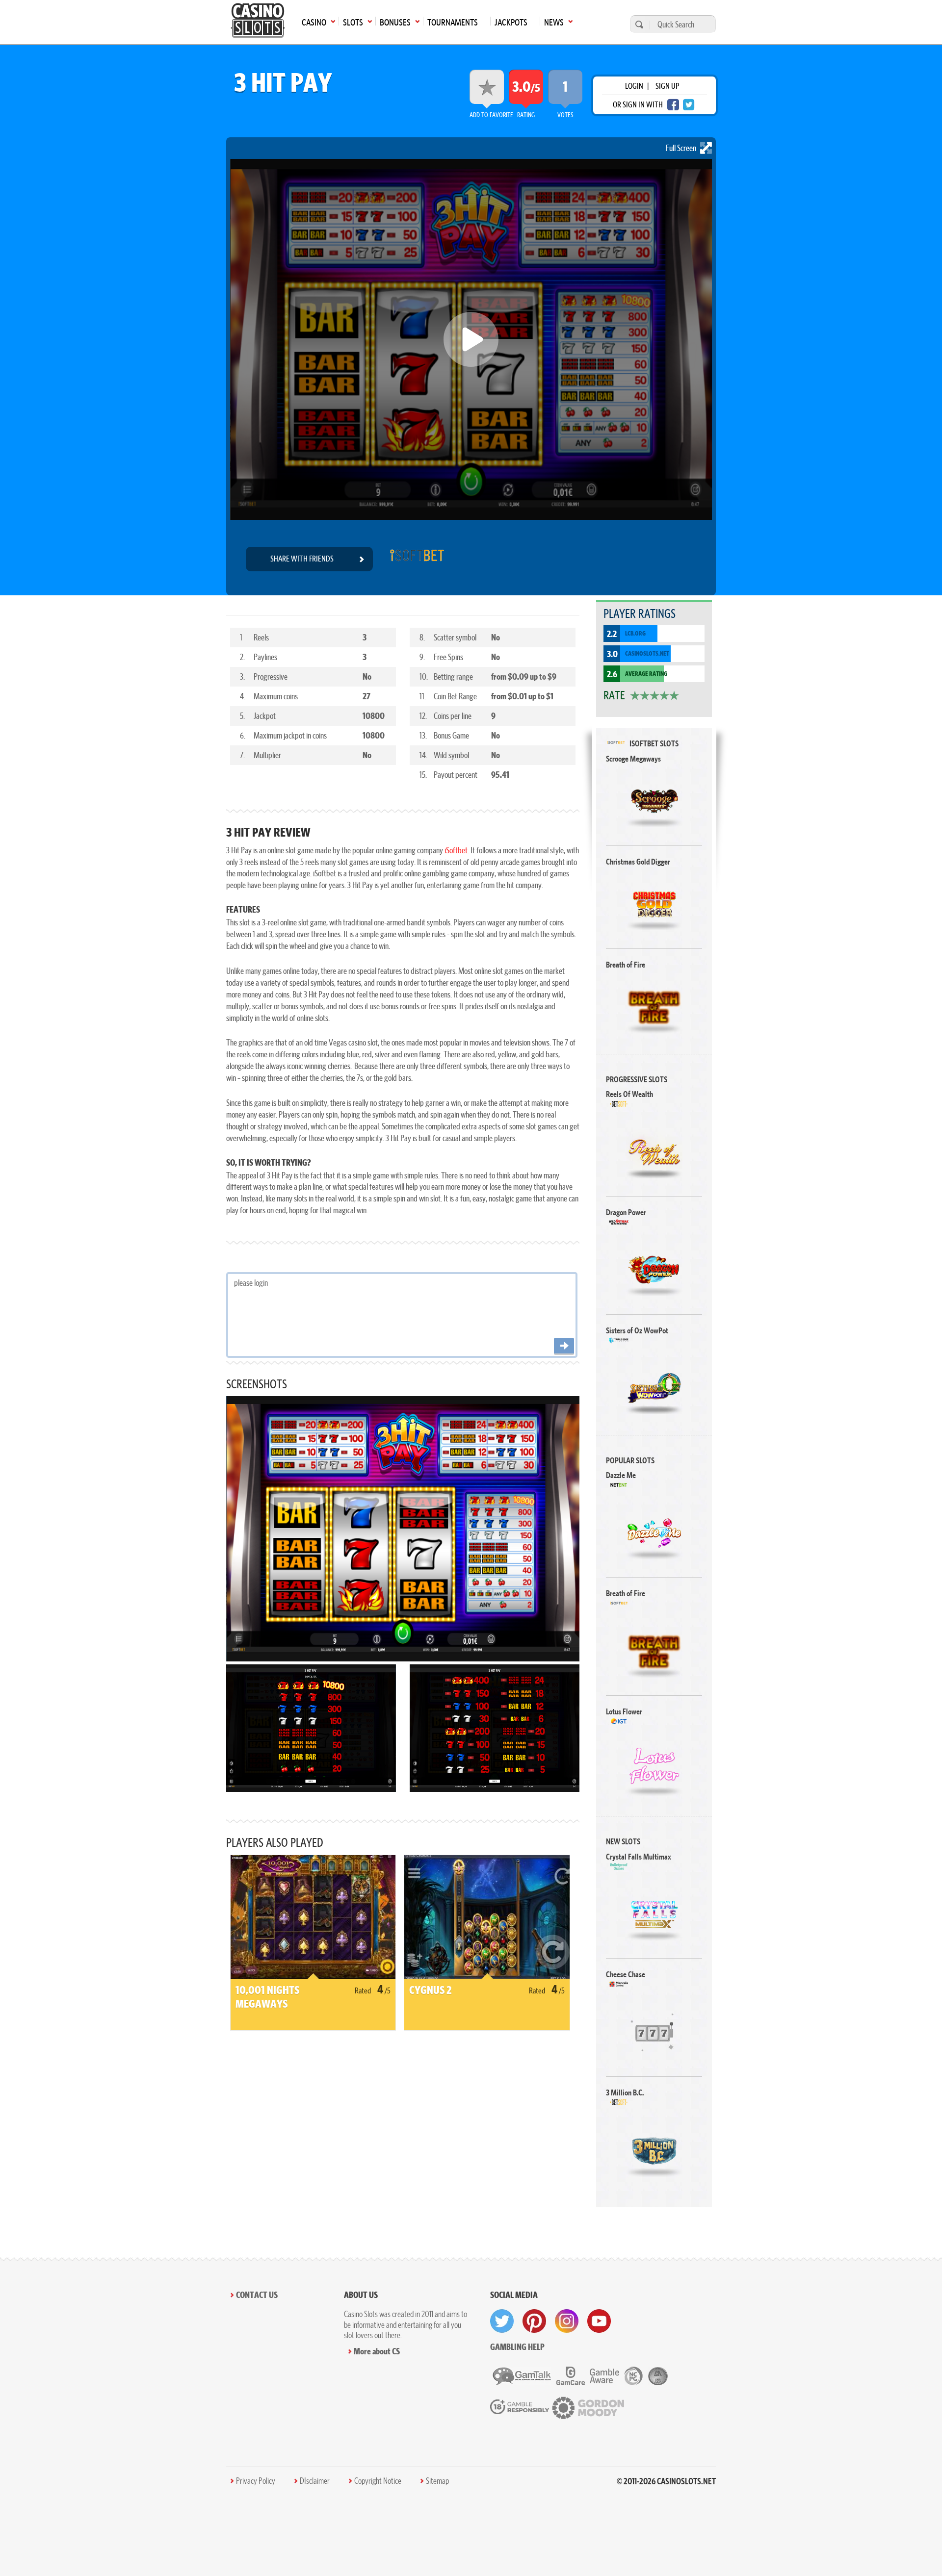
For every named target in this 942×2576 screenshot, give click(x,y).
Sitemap (437, 2481)
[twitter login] (689, 105)
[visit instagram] (567, 2321)
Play (654, 801)
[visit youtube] (599, 2321)
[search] (638, 24)
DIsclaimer (315, 2481)
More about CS (377, 2351)
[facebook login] (673, 105)
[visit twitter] (502, 2321)
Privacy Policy (256, 2481)
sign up (667, 86)
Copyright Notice (378, 2481)
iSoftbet (456, 850)
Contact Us (257, 2295)
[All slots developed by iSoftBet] (417, 559)
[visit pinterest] (534, 2321)
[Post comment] (564, 1346)
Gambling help (517, 2347)
